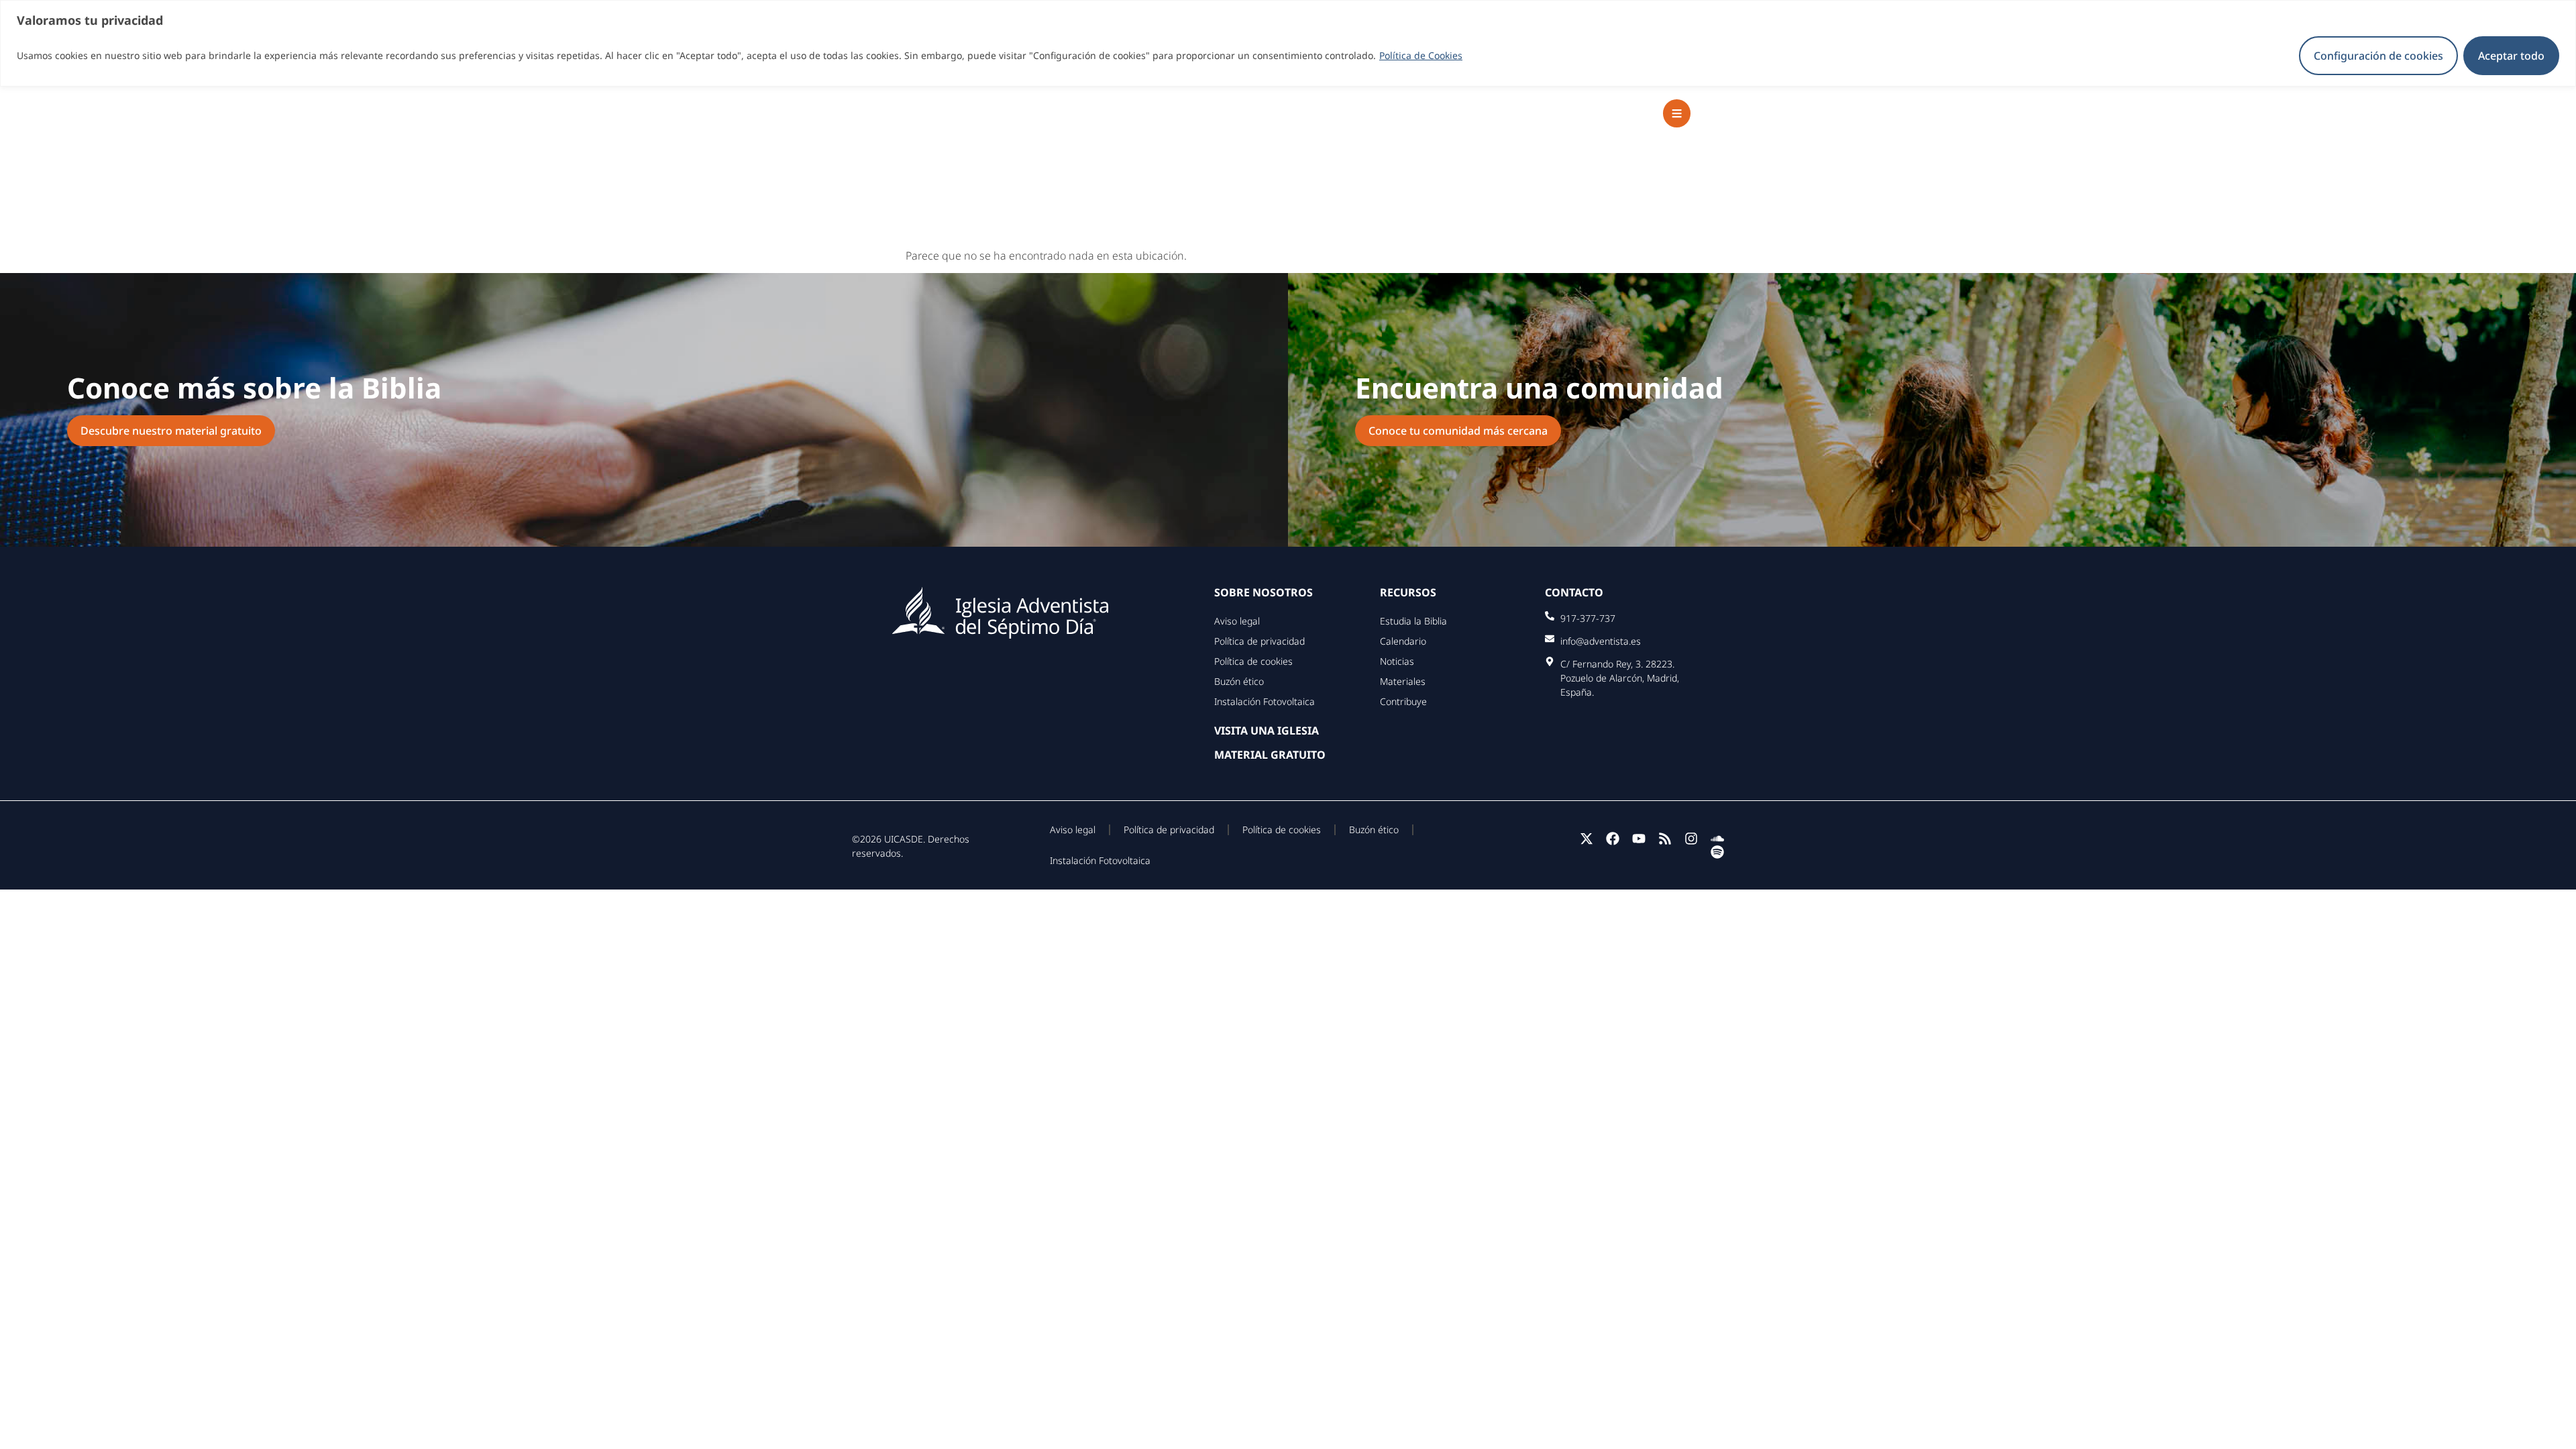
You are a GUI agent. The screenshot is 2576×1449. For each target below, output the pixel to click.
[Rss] (1665, 839)
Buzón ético (1239, 681)
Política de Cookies (1421, 55)
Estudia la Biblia (1413, 621)
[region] (1288, 43)
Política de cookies (1253, 661)
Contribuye (1403, 701)
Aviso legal (1237, 621)
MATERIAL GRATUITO (1270, 755)
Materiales (1403, 681)
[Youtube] (1639, 839)
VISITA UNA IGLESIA (1267, 731)
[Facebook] (1613, 839)
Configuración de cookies (2378, 56)
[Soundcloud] (1717, 839)
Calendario (1403, 641)
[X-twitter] (1587, 839)
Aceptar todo (2511, 56)
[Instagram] (1691, 839)
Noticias (1397, 661)
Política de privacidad (1259, 641)
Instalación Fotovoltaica (1265, 701)
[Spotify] (1717, 852)
